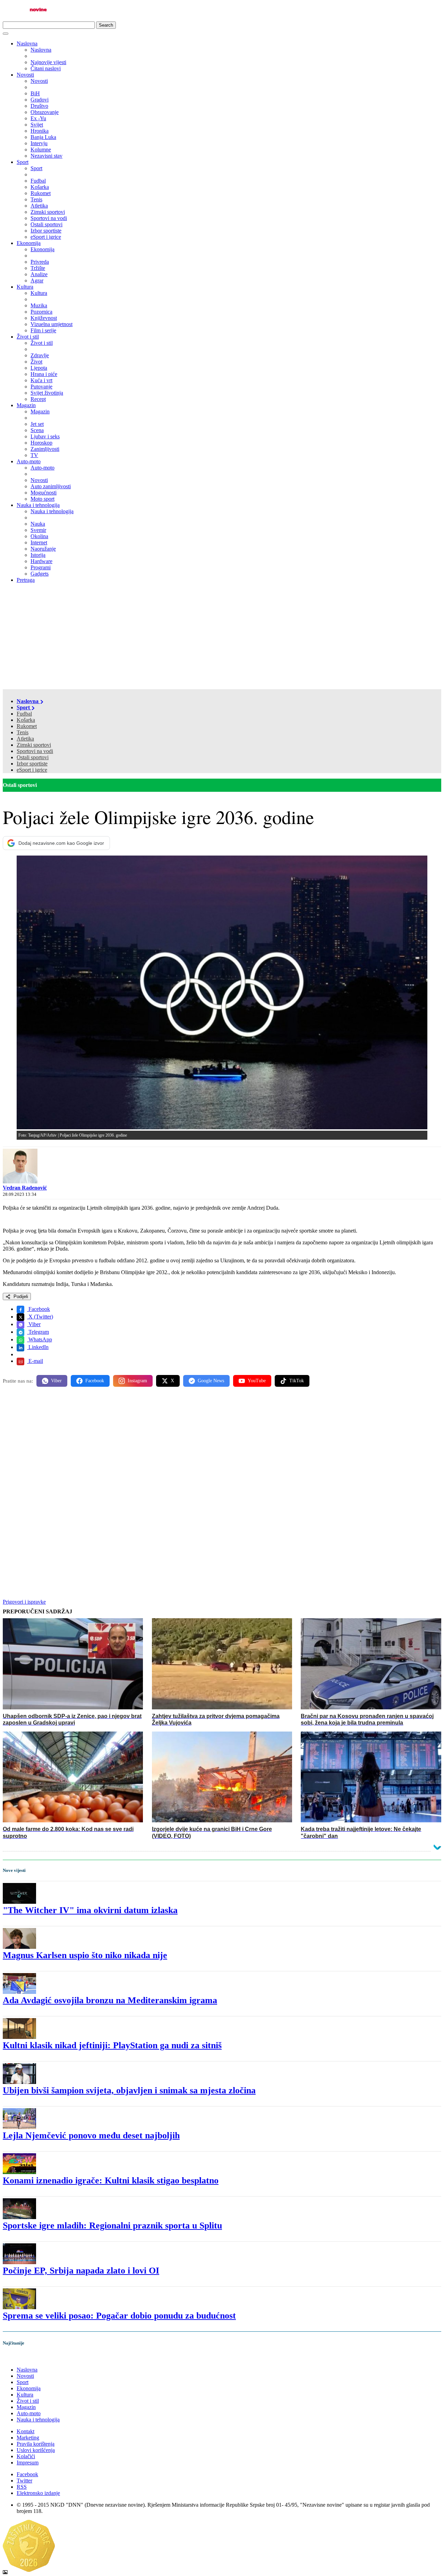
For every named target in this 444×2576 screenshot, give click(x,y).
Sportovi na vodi (35, 751)
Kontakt (25, 2431)
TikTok (297, 1381)
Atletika (25, 739)
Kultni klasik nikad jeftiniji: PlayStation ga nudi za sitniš (112, 2045)
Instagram (137, 1381)
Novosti (25, 75)
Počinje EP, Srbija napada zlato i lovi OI (81, 2271)
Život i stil (28, 337)
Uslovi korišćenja (36, 2450)
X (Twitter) (40, 1317)
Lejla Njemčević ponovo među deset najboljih (91, 2135)
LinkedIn (38, 1347)
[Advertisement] (222, 637)
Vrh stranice (23, 2358)
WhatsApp (40, 1339)
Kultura (25, 287)
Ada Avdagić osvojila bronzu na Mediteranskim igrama (110, 2000)
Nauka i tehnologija (38, 505)
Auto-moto (29, 461)
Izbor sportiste (32, 764)
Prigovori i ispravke (24, 1602)
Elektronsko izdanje (38, 2493)
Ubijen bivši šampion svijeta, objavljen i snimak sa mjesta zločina (129, 2090)
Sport (23, 162)
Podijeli (20, 1296)
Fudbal (24, 714)
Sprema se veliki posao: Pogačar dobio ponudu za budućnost (119, 2316)
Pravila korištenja (36, 2444)
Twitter (24, 2481)
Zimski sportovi (34, 745)
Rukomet (27, 726)
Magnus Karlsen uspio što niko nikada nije (85, 1955)
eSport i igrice (32, 770)
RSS (22, 2487)
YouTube (257, 1381)
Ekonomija (29, 243)
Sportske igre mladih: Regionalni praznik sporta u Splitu (112, 2225)
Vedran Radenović (25, 1188)
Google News (211, 1381)
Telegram (38, 1332)
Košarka (26, 720)
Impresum (28, 2463)
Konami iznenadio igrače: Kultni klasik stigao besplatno (111, 2180)
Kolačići (26, 2456)
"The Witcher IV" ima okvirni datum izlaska (90, 1910)
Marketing (28, 2438)
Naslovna (27, 43)
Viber (34, 1324)
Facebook (39, 1309)
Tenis (23, 732)
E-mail (35, 1361)
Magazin (26, 405)
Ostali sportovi (33, 757)
